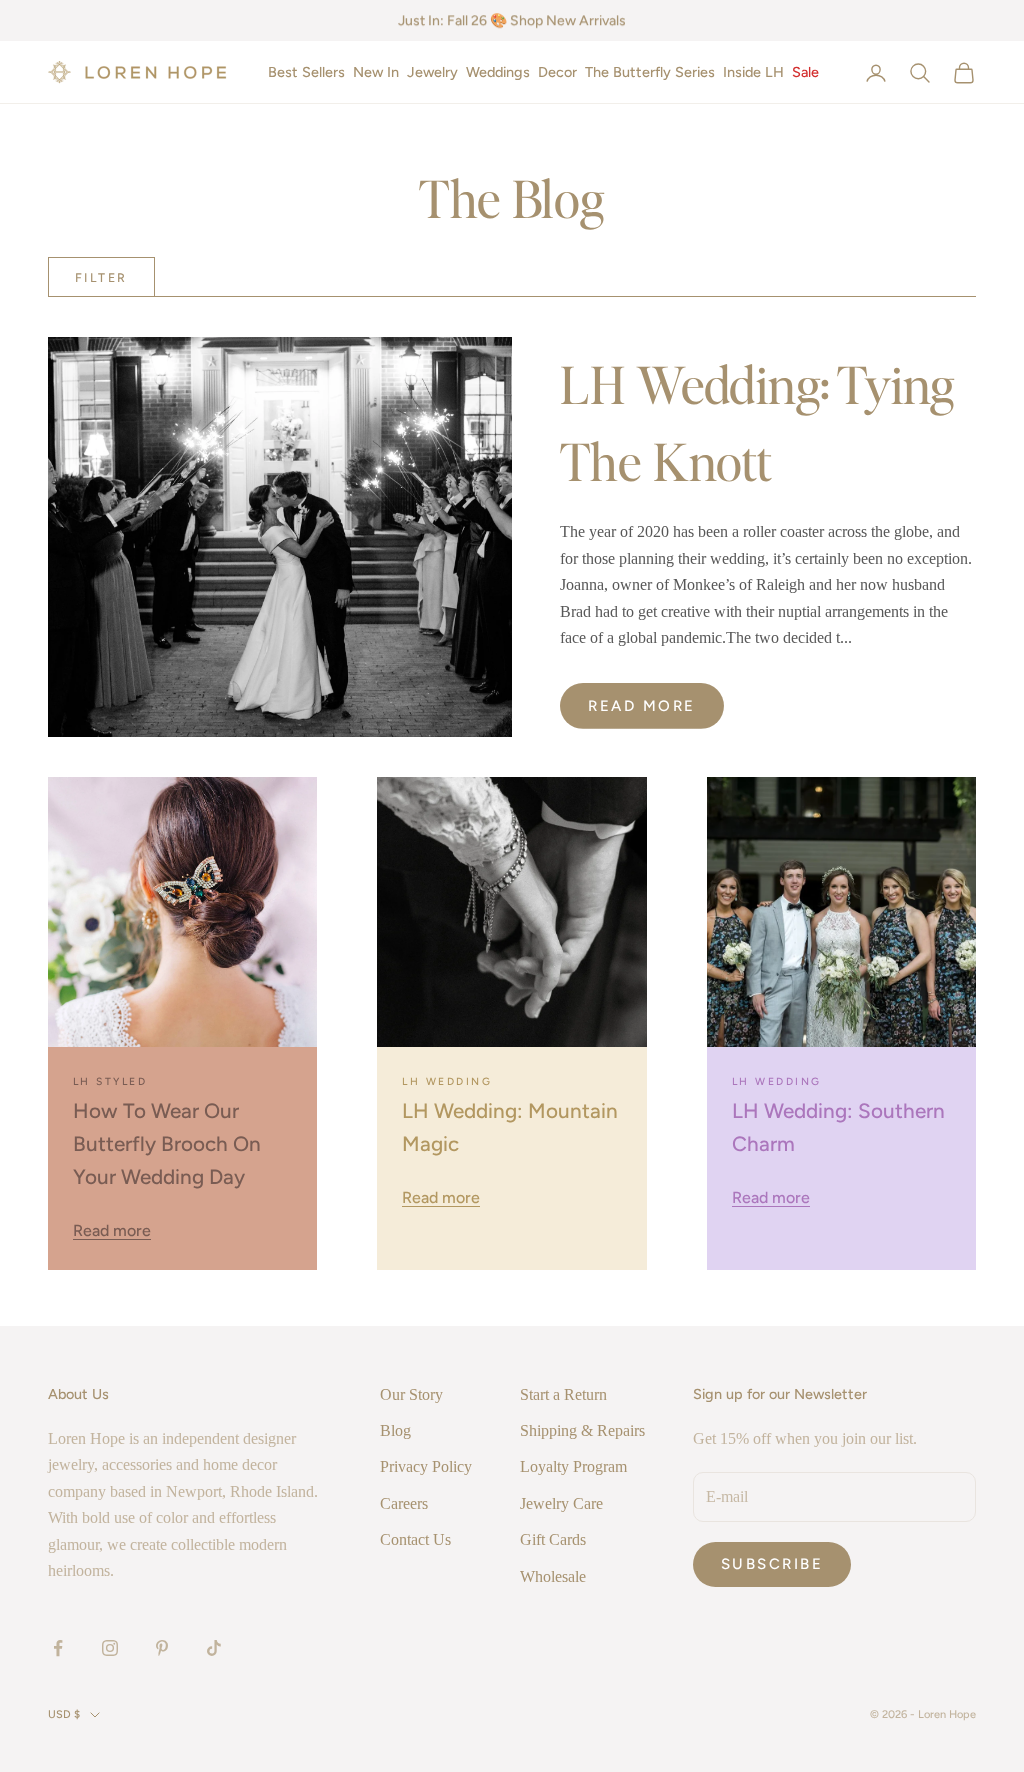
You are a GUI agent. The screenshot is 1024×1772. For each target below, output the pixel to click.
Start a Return (563, 1394)
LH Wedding (447, 1081)
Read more (642, 706)
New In (376, 72)
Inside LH (753, 72)
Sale (805, 72)
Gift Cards (553, 1539)
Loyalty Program (573, 1466)
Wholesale (553, 1576)
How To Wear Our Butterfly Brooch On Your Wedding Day (167, 1143)
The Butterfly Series (650, 72)
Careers (404, 1503)
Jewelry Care (561, 1503)
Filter (101, 277)
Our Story (411, 1394)
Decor (557, 72)
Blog (395, 1430)
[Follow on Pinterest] (162, 1648)
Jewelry (432, 72)
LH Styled (110, 1081)
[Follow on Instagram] (110, 1648)
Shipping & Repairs (582, 1430)
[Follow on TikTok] (214, 1648)
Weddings (498, 72)
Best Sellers (306, 72)
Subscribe (772, 1564)
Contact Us (415, 1539)
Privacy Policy (426, 1466)
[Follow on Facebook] (58, 1648)
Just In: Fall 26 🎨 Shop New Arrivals (512, 20)
